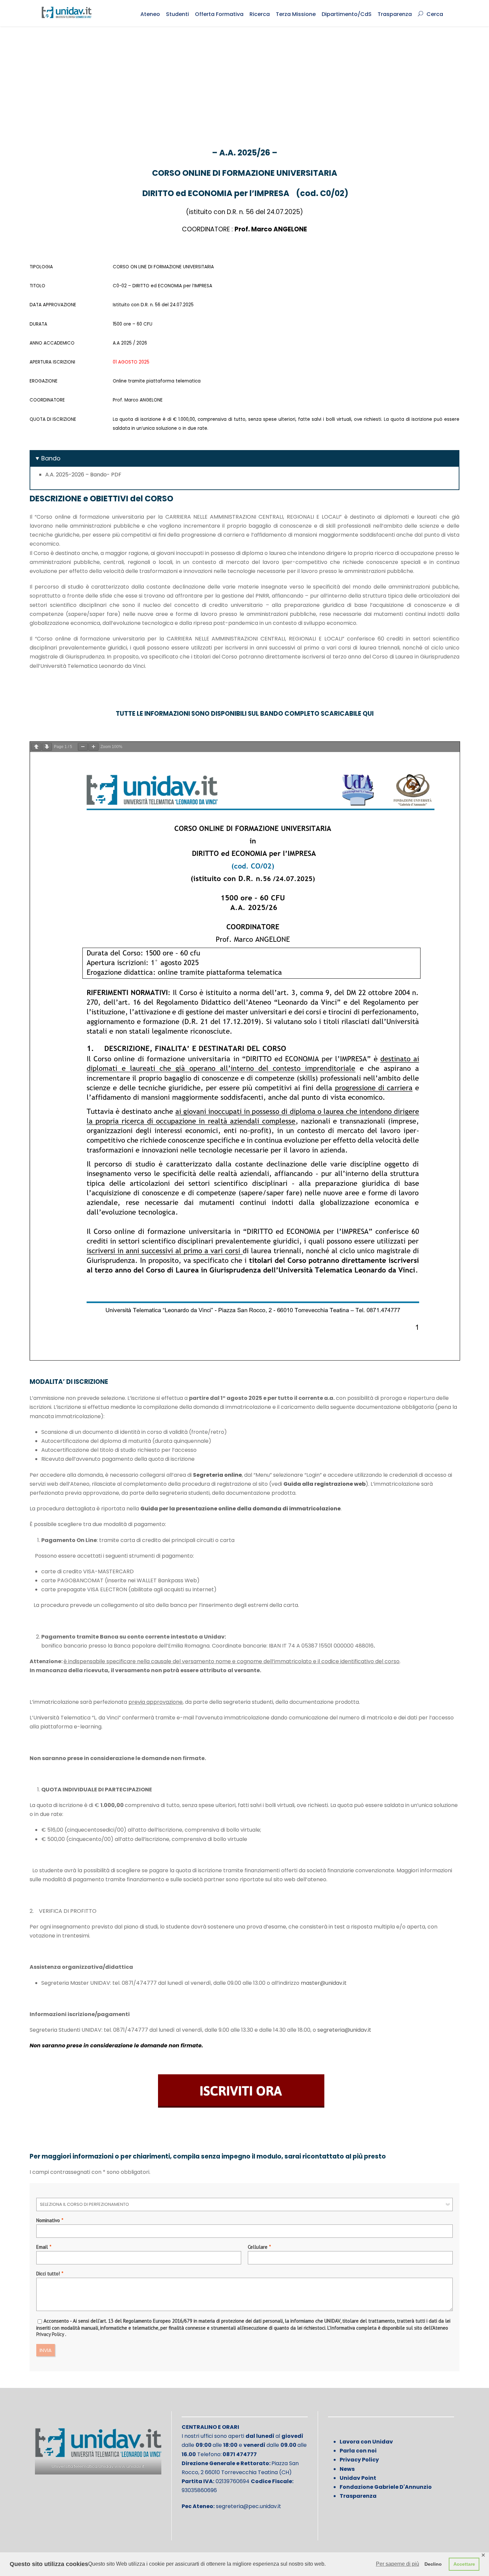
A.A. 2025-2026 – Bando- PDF (83, 475)
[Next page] (47, 747)
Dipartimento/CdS (347, 14)
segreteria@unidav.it (344, 2030)
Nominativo (48, 2220)
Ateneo (150, 14)
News (347, 2469)
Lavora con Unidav (366, 2442)
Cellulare (258, 2247)
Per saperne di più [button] (398, 2564)
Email (42, 2247)
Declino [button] (433, 2564)
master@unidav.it (324, 1983)
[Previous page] (36, 747)
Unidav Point (358, 2478)
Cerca (435, 14)
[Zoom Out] (83, 747)
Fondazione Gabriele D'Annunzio (386, 2487)
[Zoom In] (93, 747)
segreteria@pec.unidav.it (248, 2506)
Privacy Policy (50, 2334)
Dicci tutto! (48, 2274)
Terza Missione (296, 14)
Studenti (177, 14)
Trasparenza (395, 14)
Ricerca (260, 14)
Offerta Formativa (219, 14)
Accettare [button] (464, 2564)
